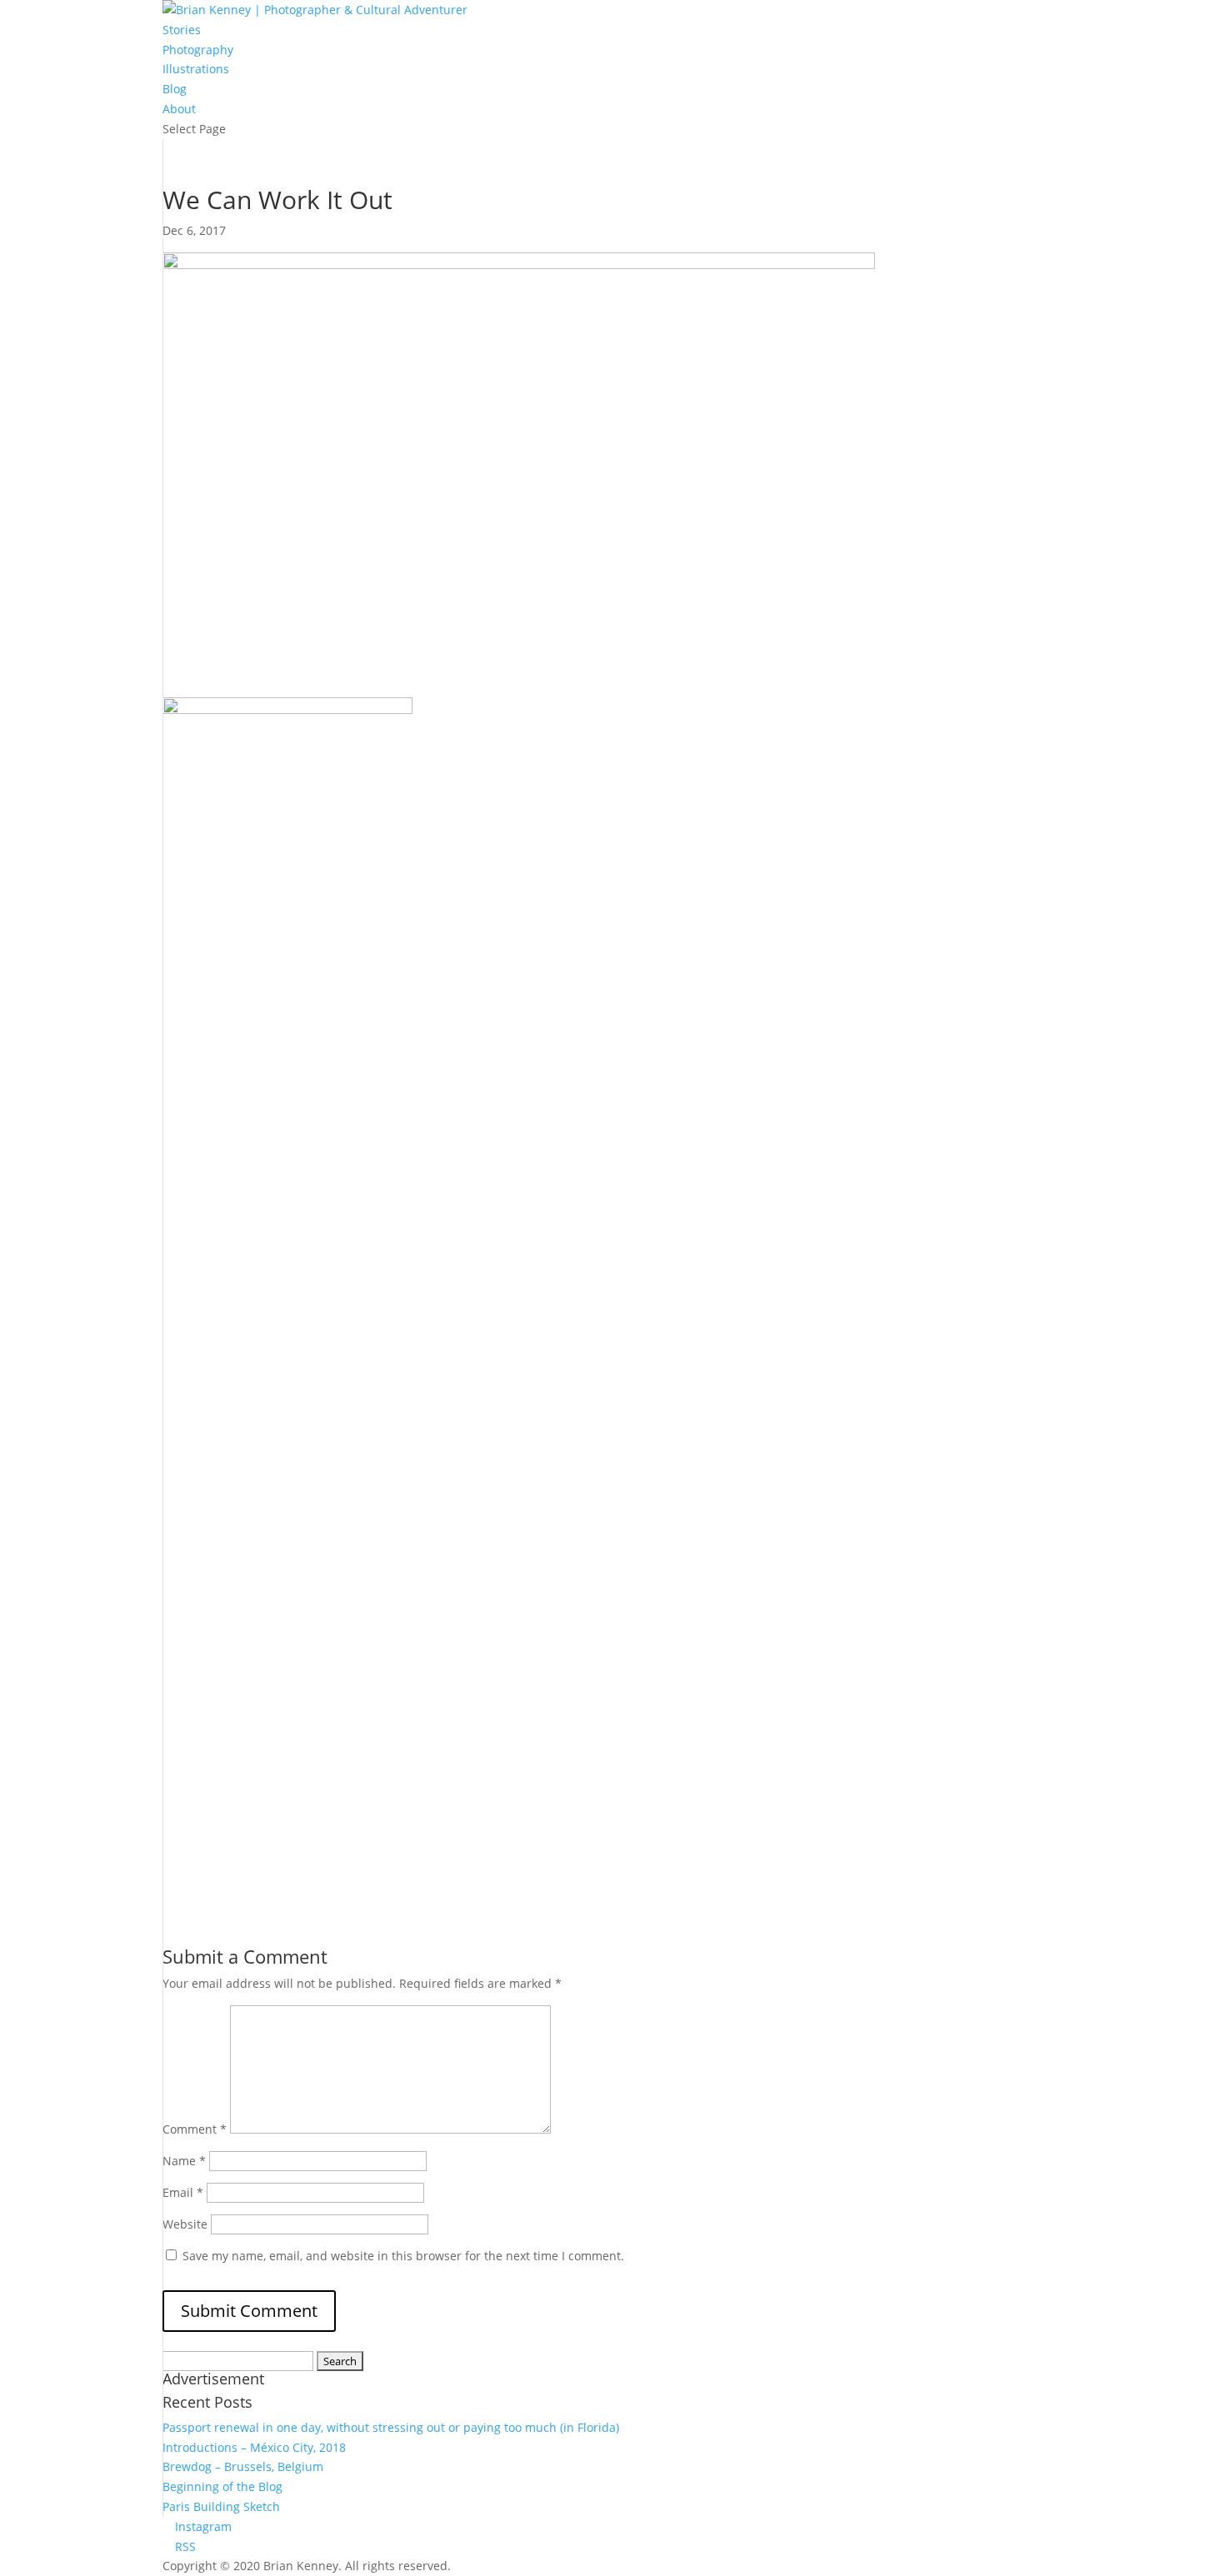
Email (183, 2192)
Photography (198, 50)
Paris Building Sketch (221, 2506)
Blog (175, 89)
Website (185, 2224)
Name (184, 2161)
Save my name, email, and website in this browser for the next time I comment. (403, 2256)
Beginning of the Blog (222, 2486)
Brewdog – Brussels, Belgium (243, 2466)
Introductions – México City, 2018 (254, 2447)
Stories (182, 30)
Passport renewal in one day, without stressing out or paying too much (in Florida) (391, 2427)
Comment (195, 2129)
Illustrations (196, 69)
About (179, 109)
